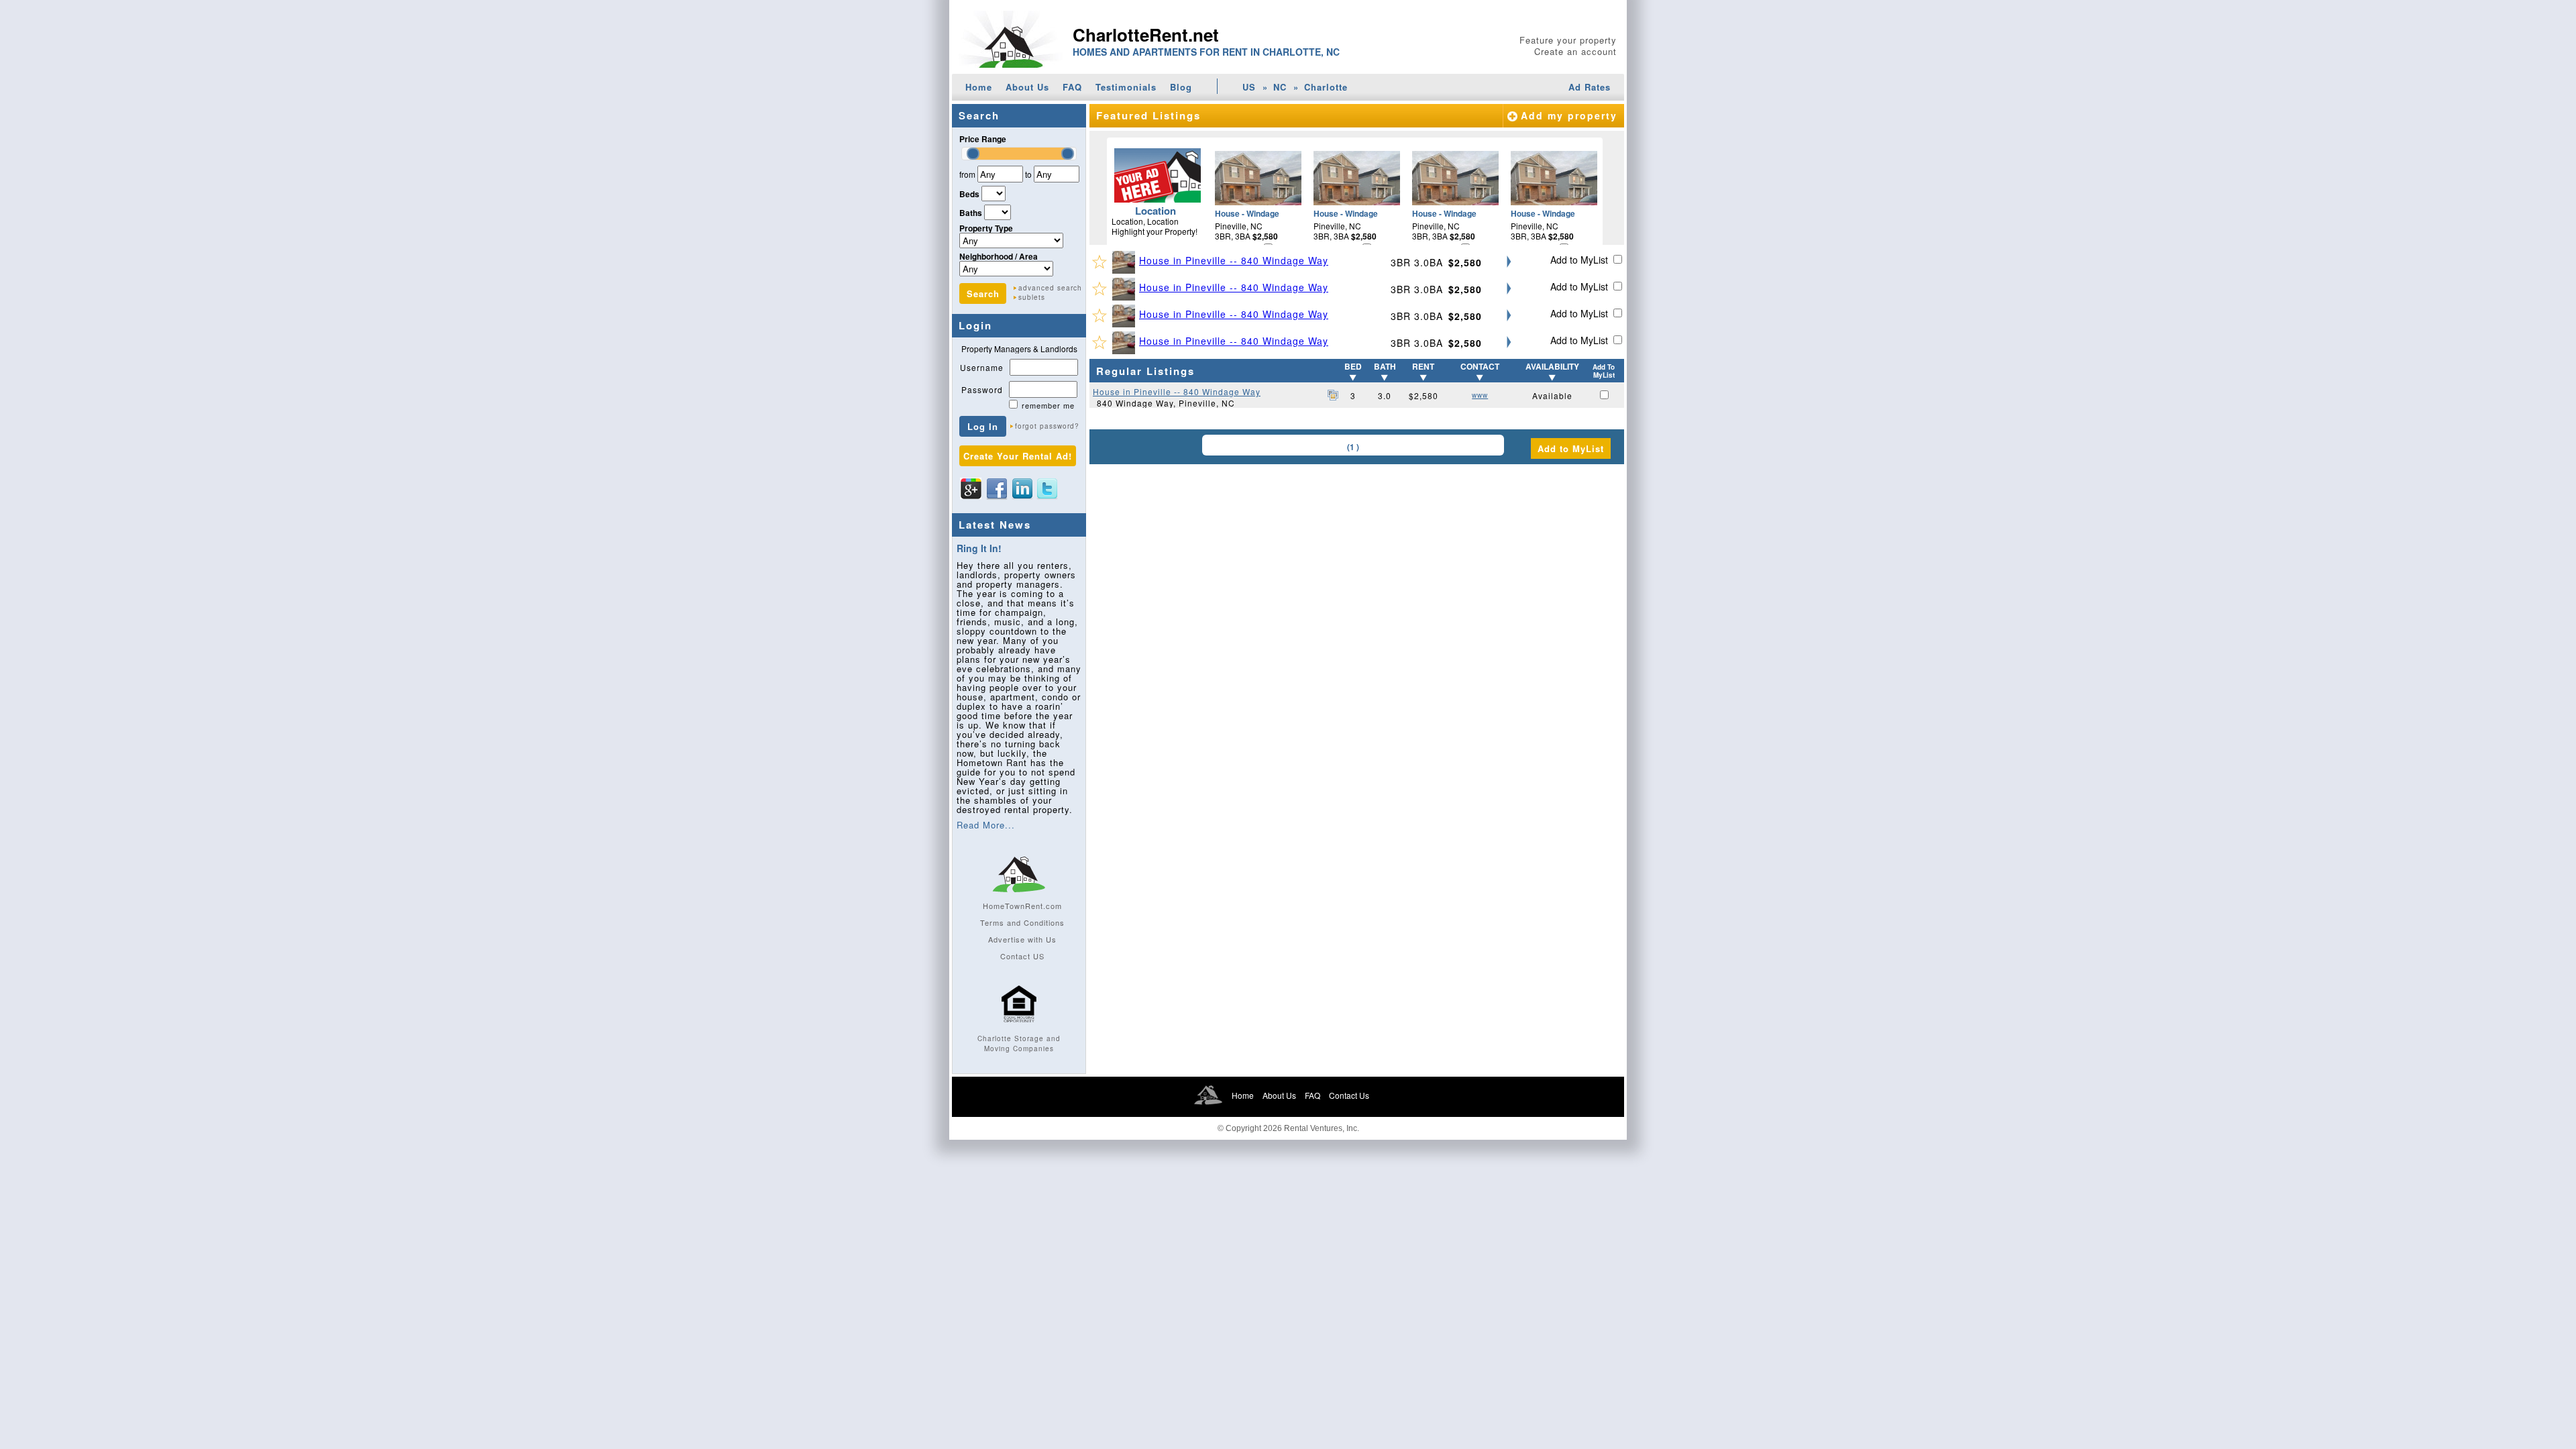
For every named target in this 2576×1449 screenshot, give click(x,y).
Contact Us (1349, 1095)
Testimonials (1126, 87)
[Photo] (1126, 262)
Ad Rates (1590, 87)
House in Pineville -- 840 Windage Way (1234, 260)
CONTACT (1480, 366)
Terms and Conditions (1022, 922)
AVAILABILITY (1552, 366)
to (1028, 174)
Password (982, 389)
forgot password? (1047, 426)
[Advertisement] (1357, 561)
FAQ (1072, 87)
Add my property (1569, 115)
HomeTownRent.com (1022, 906)
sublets (1032, 297)
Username (982, 367)
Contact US (1022, 956)
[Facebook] (997, 488)
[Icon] (1019, 1028)
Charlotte (1326, 87)
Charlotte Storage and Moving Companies (1019, 1043)
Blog (1181, 87)
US (1249, 87)
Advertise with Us (1022, 939)
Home (979, 87)
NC (1280, 87)
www (1480, 395)
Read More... (986, 825)
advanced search (1050, 288)
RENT (1423, 366)
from (967, 174)
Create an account (1575, 51)
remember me (1048, 405)
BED (1353, 366)
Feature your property (1568, 40)
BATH (1385, 366)
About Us (1027, 87)
